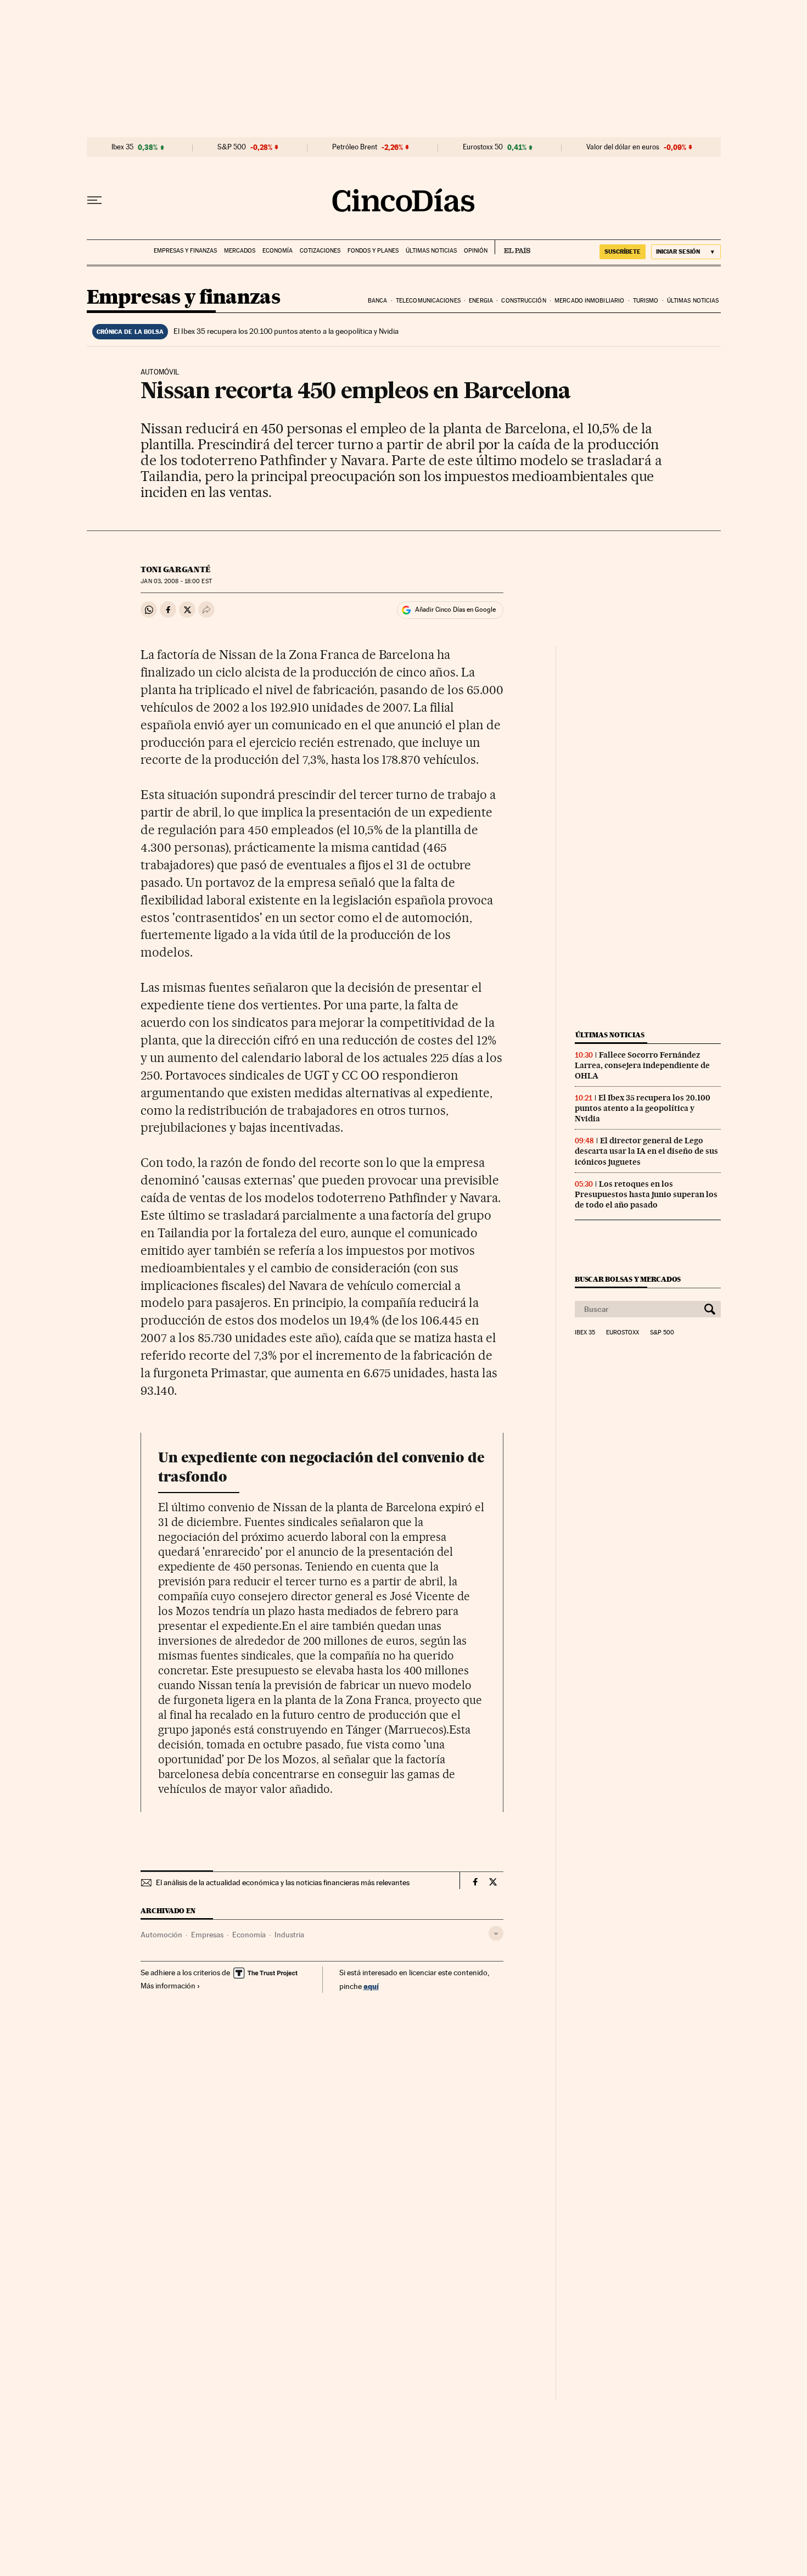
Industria (289, 1935)
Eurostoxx (623, 1333)
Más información (168, 1986)
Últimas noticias (431, 251)
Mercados (240, 251)
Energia (481, 301)
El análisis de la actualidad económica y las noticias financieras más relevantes (283, 1882)
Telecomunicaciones (428, 301)
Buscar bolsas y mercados (628, 1279)
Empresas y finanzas (185, 251)
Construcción (523, 301)
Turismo (646, 301)
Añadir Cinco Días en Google (455, 610)
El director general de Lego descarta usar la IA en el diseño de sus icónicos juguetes (646, 1151)
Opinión (476, 251)
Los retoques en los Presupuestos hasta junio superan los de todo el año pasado (646, 1194)
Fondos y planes (373, 251)
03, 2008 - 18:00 (176, 581)
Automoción (161, 1935)
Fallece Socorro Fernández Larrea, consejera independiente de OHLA (642, 1065)
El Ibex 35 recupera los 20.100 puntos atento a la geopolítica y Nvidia (286, 331)
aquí (371, 1986)
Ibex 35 (122, 147)
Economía (278, 251)
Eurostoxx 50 (483, 147)
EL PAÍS (512, 247)
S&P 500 (232, 147)
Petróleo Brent (355, 147)
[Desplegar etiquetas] (496, 1933)
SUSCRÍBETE (623, 252)
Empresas (207, 1935)
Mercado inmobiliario (589, 301)
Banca (378, 301)
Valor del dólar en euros (623, 147)
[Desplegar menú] (94, 200)
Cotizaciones (320, 251)
